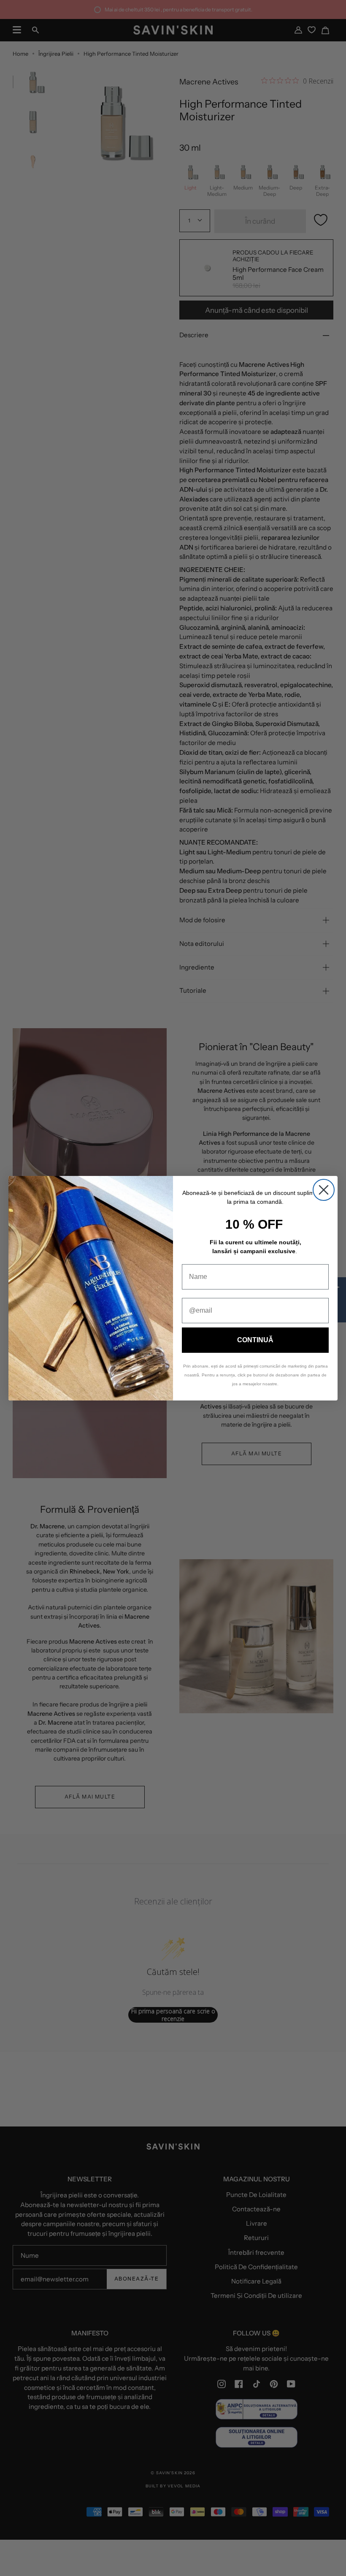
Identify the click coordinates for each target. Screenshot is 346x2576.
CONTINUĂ (255, 1340)
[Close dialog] (324, 1190)
